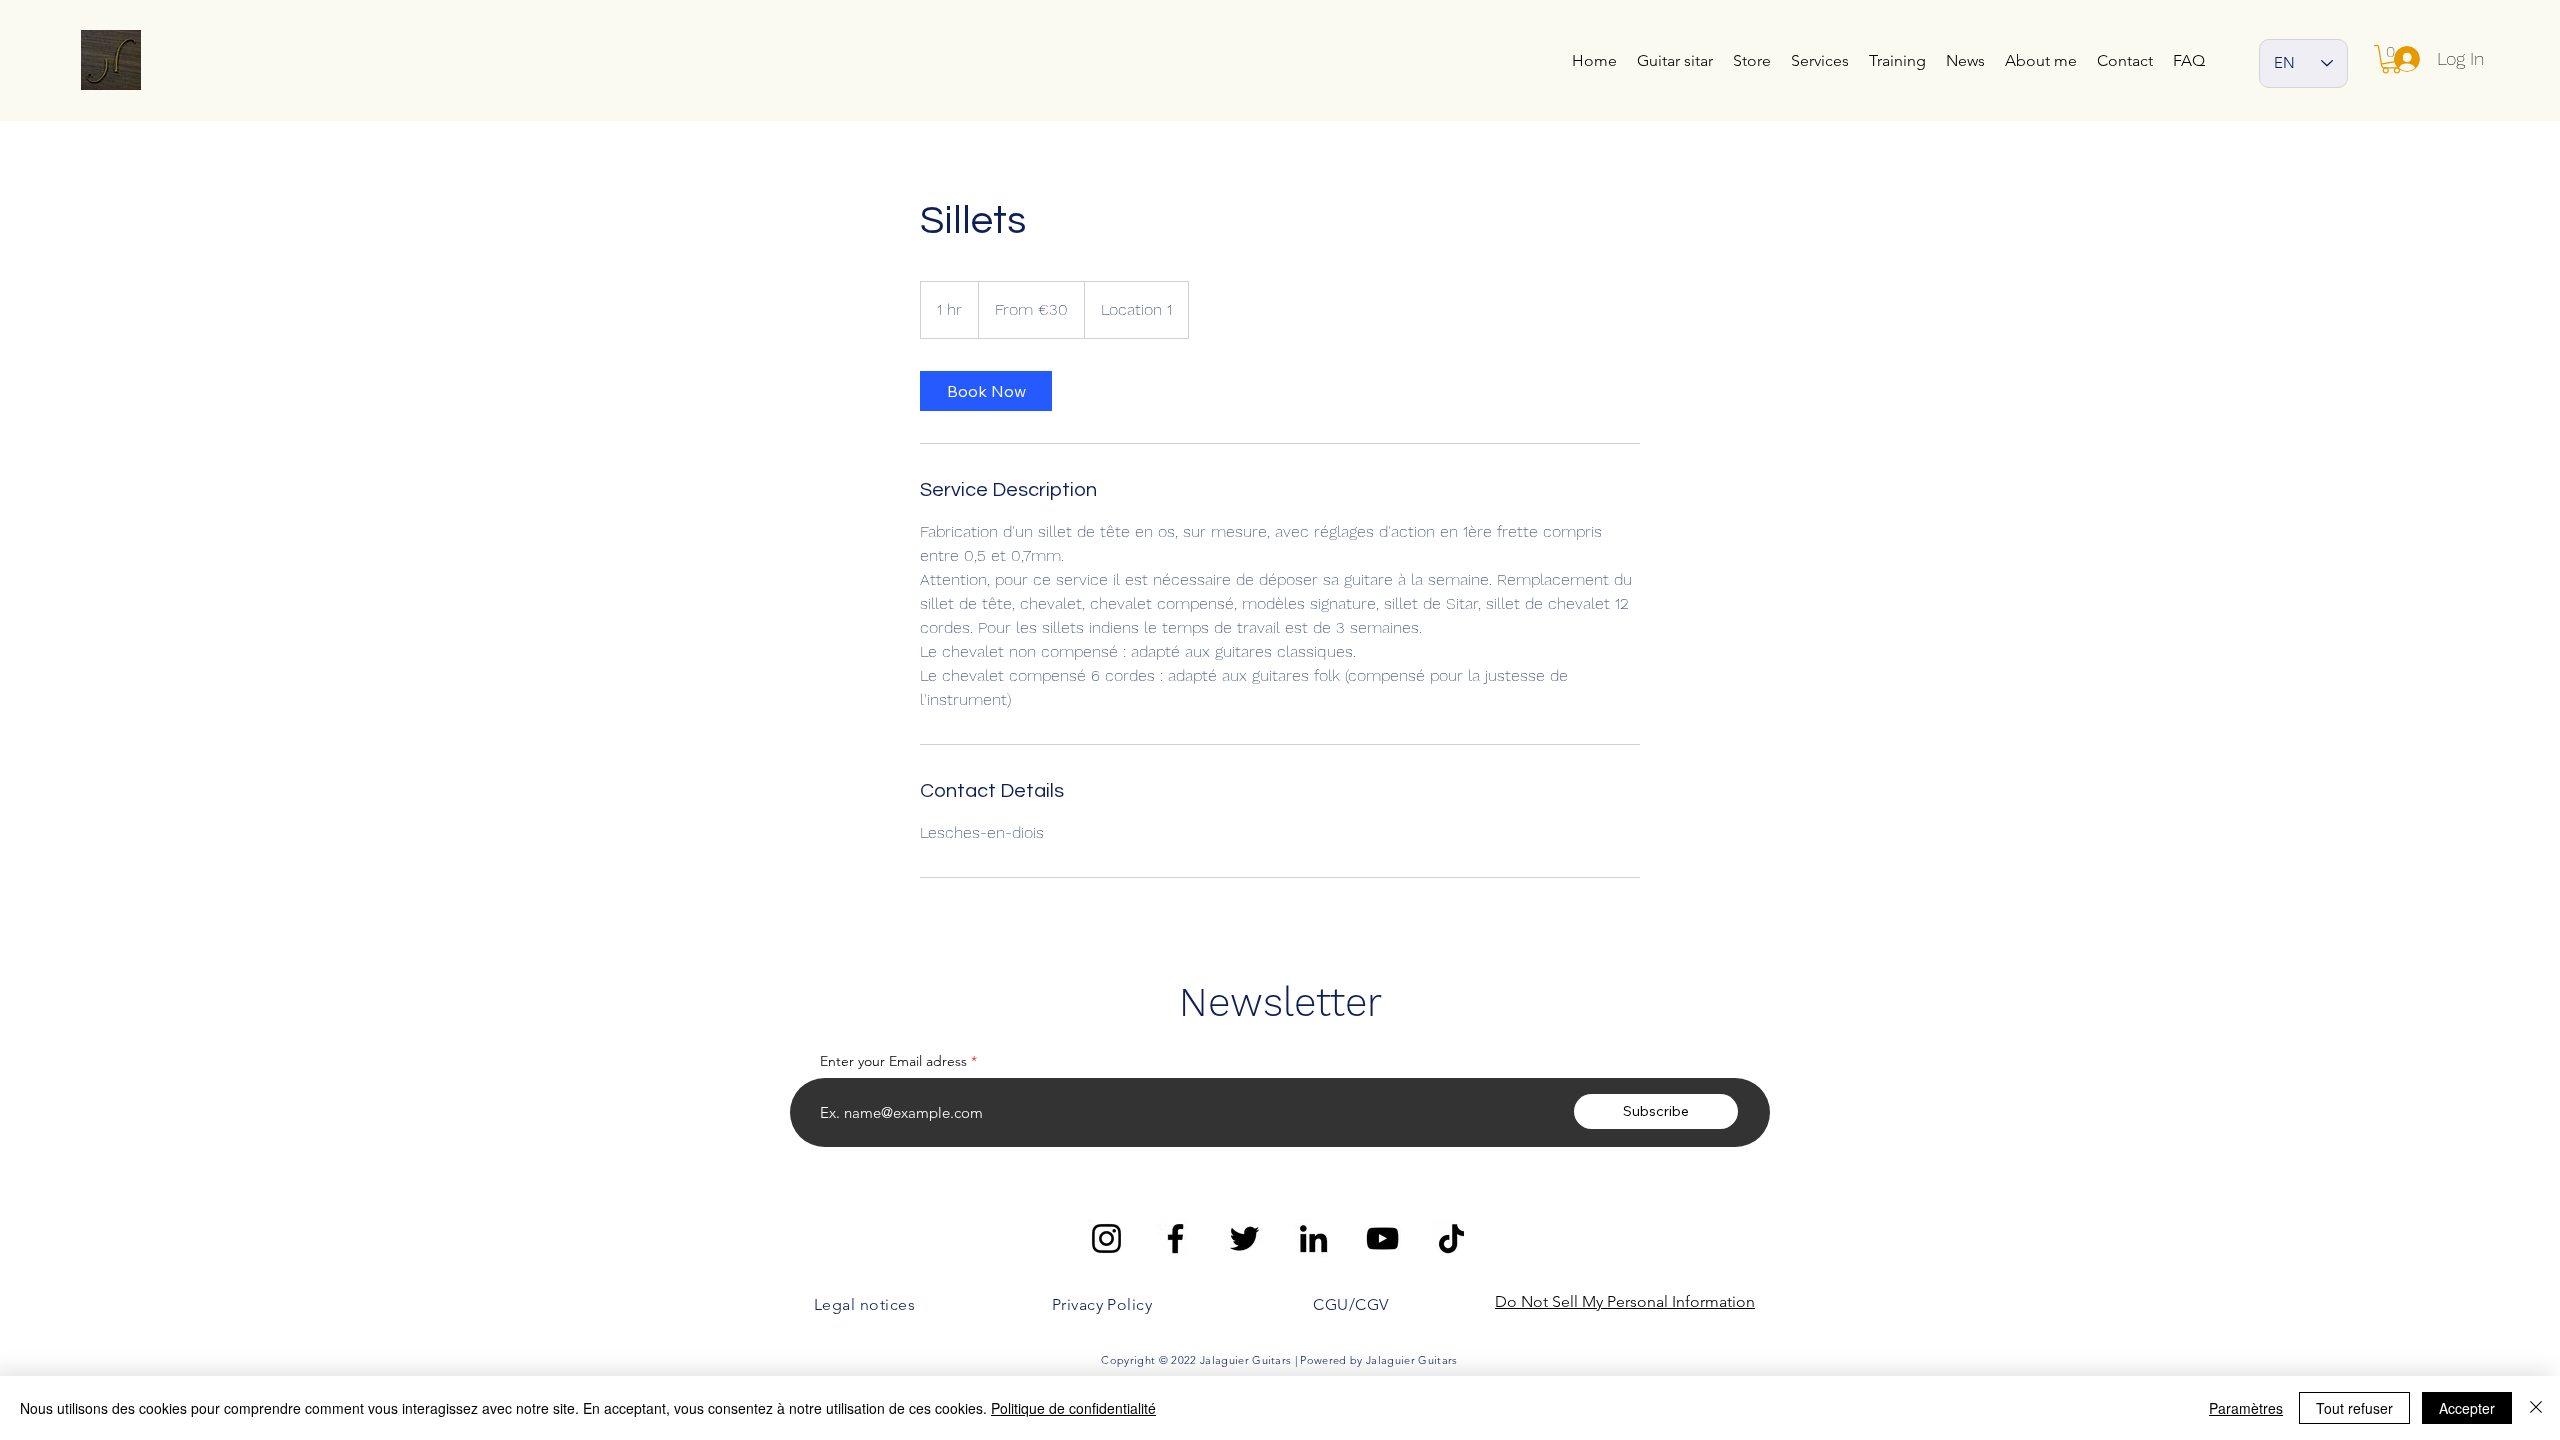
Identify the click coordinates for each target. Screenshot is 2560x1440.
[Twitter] (1244, 1238)
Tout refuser (2354, 1408)
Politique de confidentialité (1073, 1408)
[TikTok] (1451, 1238)
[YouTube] (1382, 1238)
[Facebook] (1175, 1238)
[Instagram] (1106, 1238)
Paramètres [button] (2246, 1408)
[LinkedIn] (1313, 1238)
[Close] (2536, 1408)
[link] (986, 391)
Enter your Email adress (893, 1061)
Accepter (2467, 1408)
